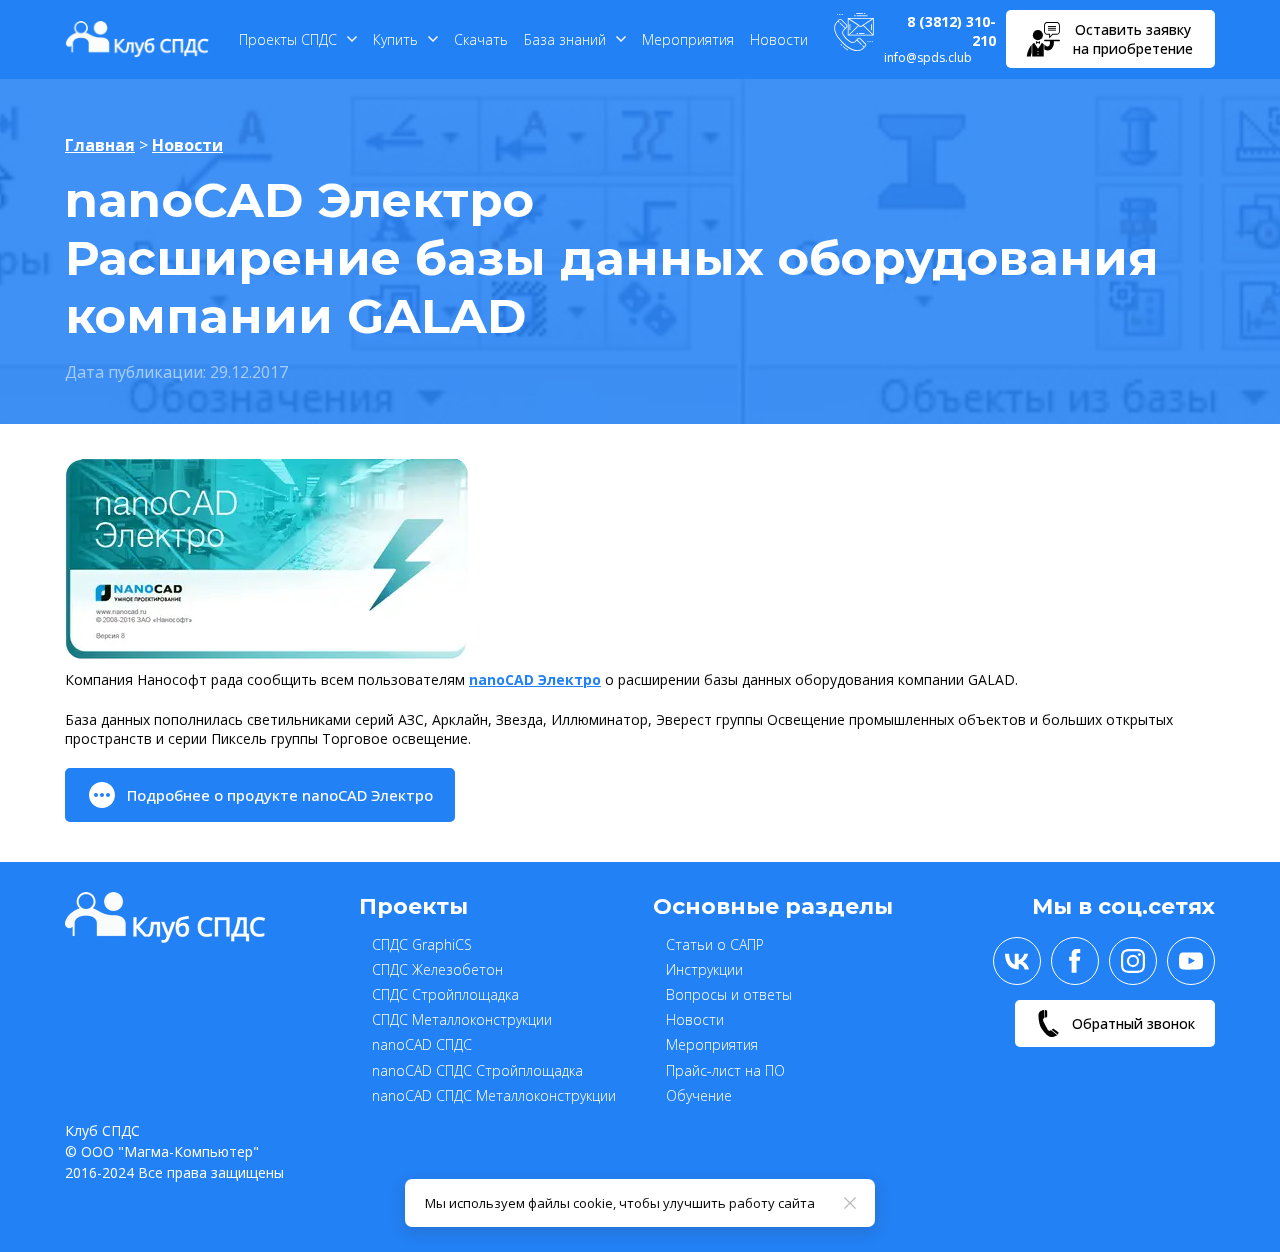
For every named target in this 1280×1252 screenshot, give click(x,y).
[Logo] (137, 39)
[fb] (1075, 961)
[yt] (1191, 961)
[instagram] (1133, 961)
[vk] (1017, 961)
